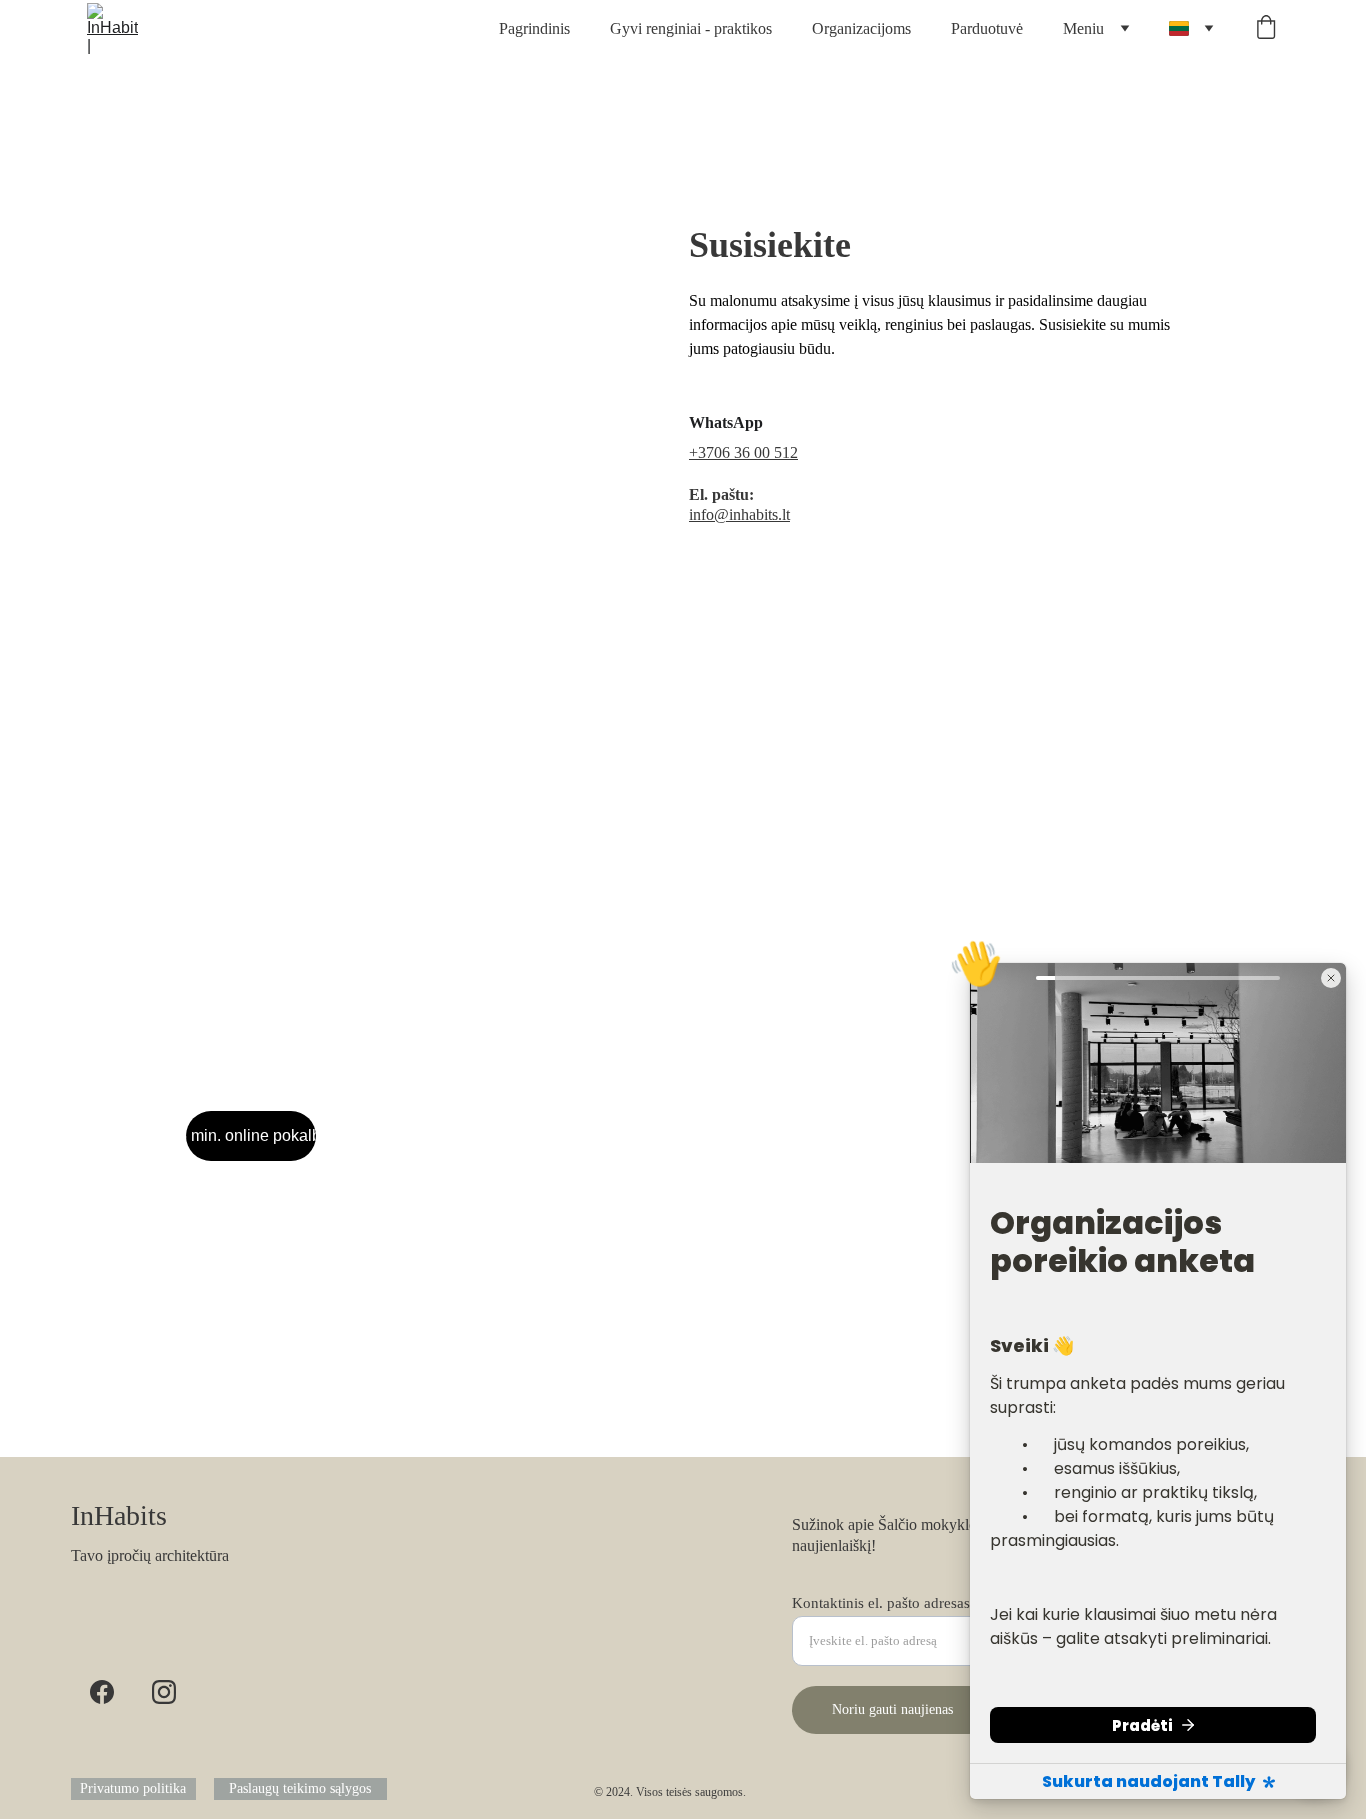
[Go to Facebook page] (102, 1692)
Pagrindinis (534, 28)
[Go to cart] (1266, 29)
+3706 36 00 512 (743, 452)
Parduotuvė (987, 28)
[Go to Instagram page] (164, 1692)
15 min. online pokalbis (251, 1135)
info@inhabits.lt (739, 514)
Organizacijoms (861, 28)
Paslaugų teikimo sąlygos (300, 1788)
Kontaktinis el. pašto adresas (881, 1603)
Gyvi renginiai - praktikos (691, 28)
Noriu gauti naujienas (892, 1709)
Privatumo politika (133, 1788)
